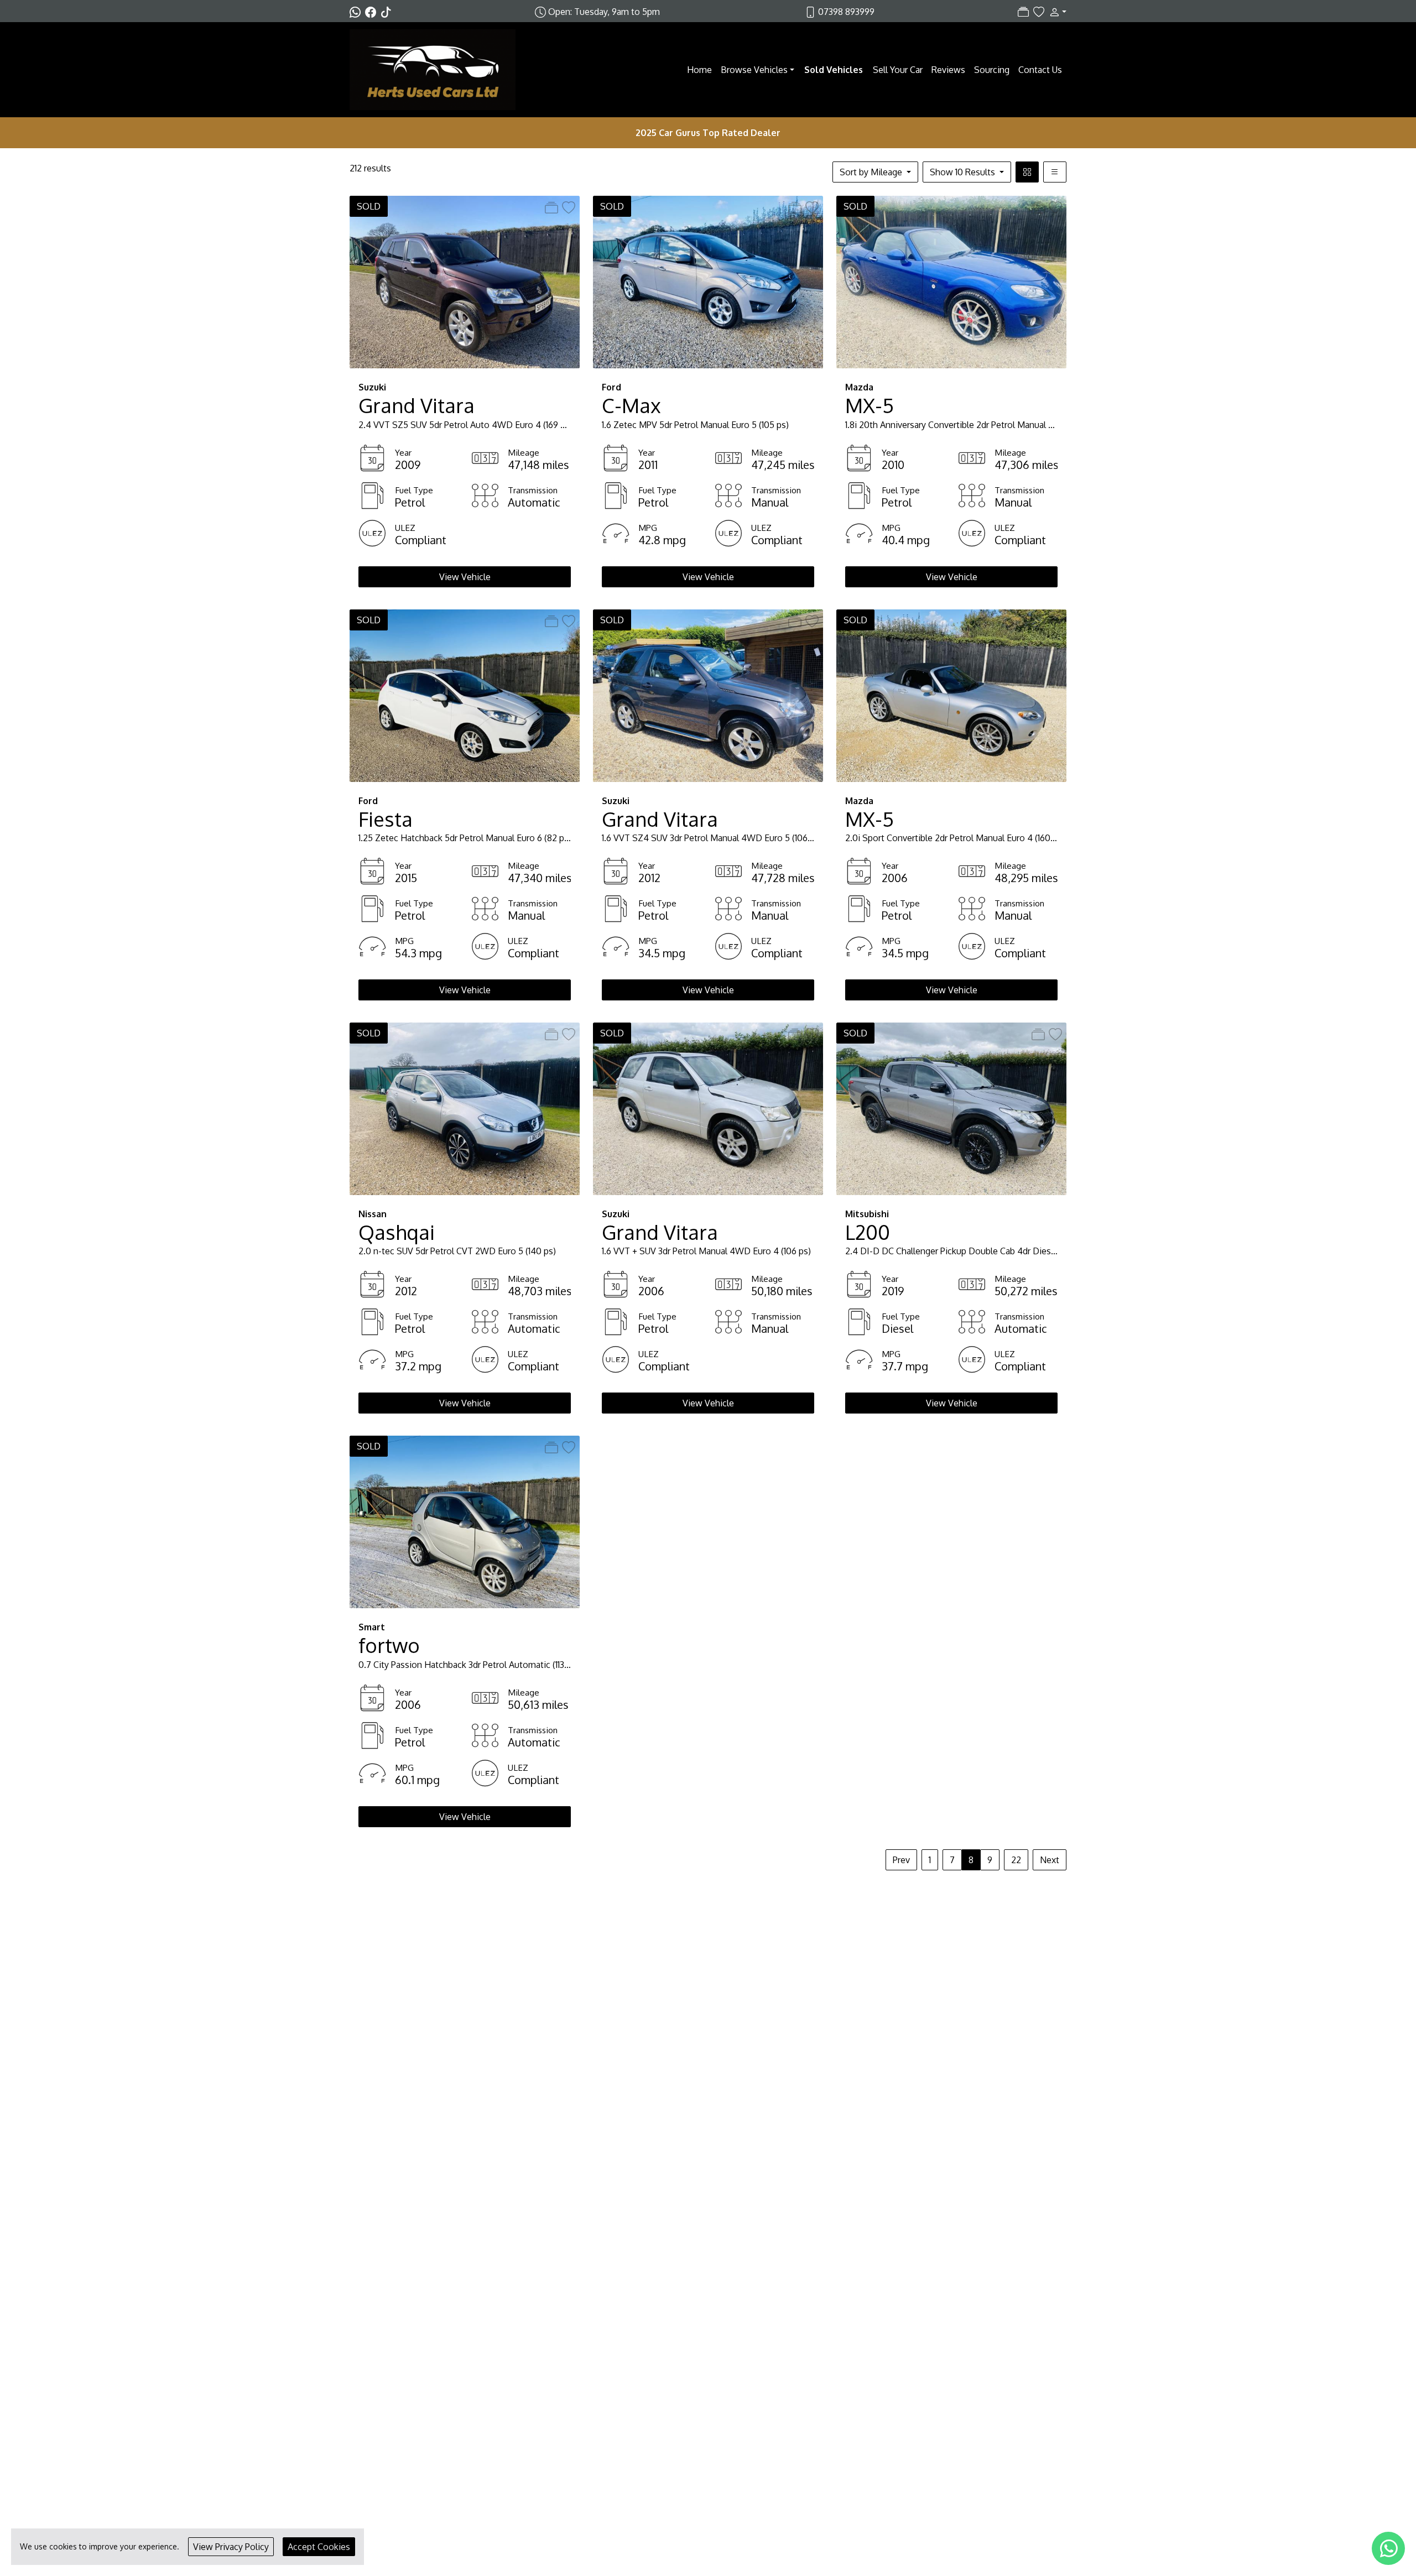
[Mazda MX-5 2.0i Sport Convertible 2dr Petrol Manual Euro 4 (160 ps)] (951, 695)
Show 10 (962, 172)
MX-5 (870, 405)
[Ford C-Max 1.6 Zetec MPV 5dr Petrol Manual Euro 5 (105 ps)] (708, 281)
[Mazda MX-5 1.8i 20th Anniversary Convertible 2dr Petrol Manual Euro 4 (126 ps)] (951, 281)
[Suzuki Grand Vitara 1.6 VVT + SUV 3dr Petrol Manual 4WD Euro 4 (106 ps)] (708, 1108)
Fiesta (386, 819)
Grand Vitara (417, 405)
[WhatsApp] (1388, 2548)
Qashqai (397, 1232)
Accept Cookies (319, 2547)
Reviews (948, 70)
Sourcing (992, 70)
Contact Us (1040, 70)
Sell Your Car (898, 70)
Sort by (871, 172)
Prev (901, 1860)
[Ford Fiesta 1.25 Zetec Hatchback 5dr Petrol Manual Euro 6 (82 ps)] (465, 695)
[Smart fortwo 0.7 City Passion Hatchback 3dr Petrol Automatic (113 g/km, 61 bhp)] (465, 1521)
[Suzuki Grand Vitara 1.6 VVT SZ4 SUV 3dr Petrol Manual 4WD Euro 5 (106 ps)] (708, 695)
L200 (868, 1232)
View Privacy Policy (231, 2547)
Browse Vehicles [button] (754, 70)
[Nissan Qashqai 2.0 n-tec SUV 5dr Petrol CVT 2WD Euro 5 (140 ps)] (465, 1108)
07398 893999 (846, 12)
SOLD (369, 206)
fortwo (389, 1645)
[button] (1055, 12)
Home (699, 70)
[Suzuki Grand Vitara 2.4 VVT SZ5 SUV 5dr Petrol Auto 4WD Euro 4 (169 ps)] (465, 281)
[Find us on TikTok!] (388, 12)
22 (1016, 1860)
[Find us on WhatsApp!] (357, 12)
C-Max (631, 405)
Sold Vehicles (834, 70)
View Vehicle (465, 577)
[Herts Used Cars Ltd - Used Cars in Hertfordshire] (433, 69)
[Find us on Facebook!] (373, 12)
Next (1050, 1860)
